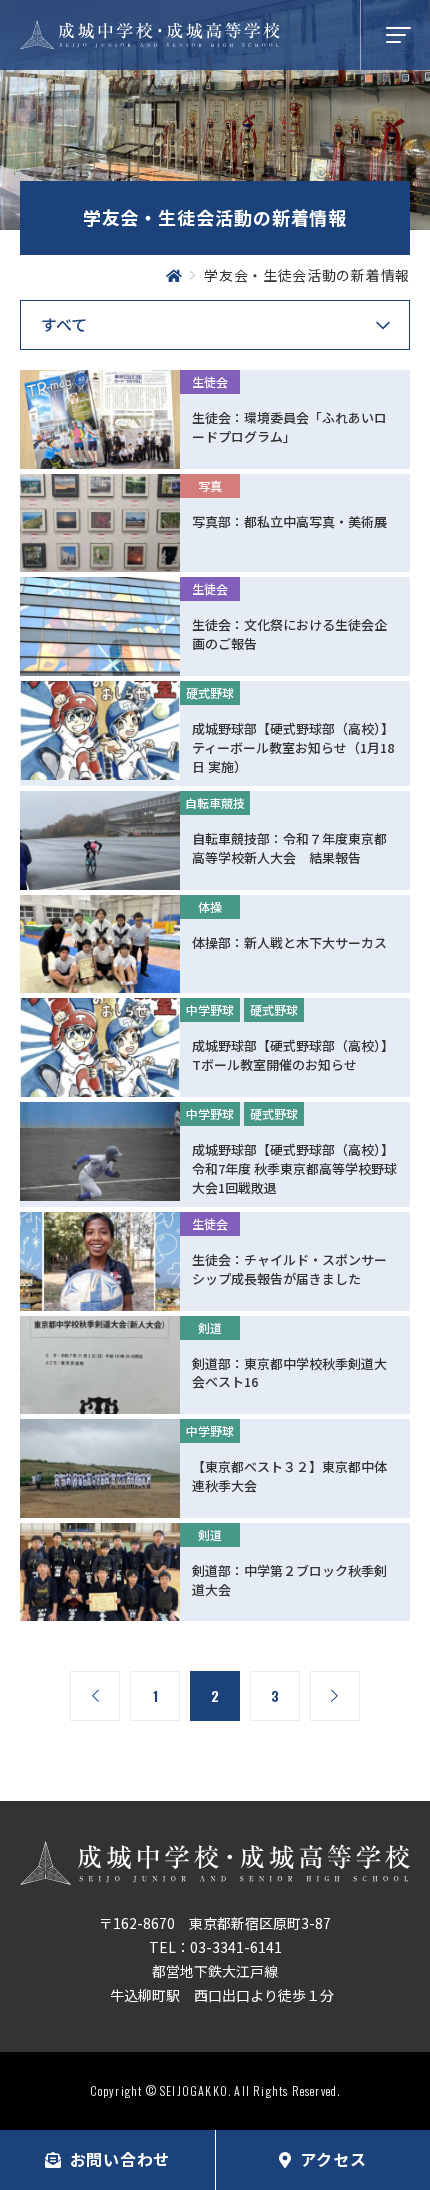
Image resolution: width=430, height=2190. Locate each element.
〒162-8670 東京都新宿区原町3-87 (215, 1923)
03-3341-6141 (236, 1947)
